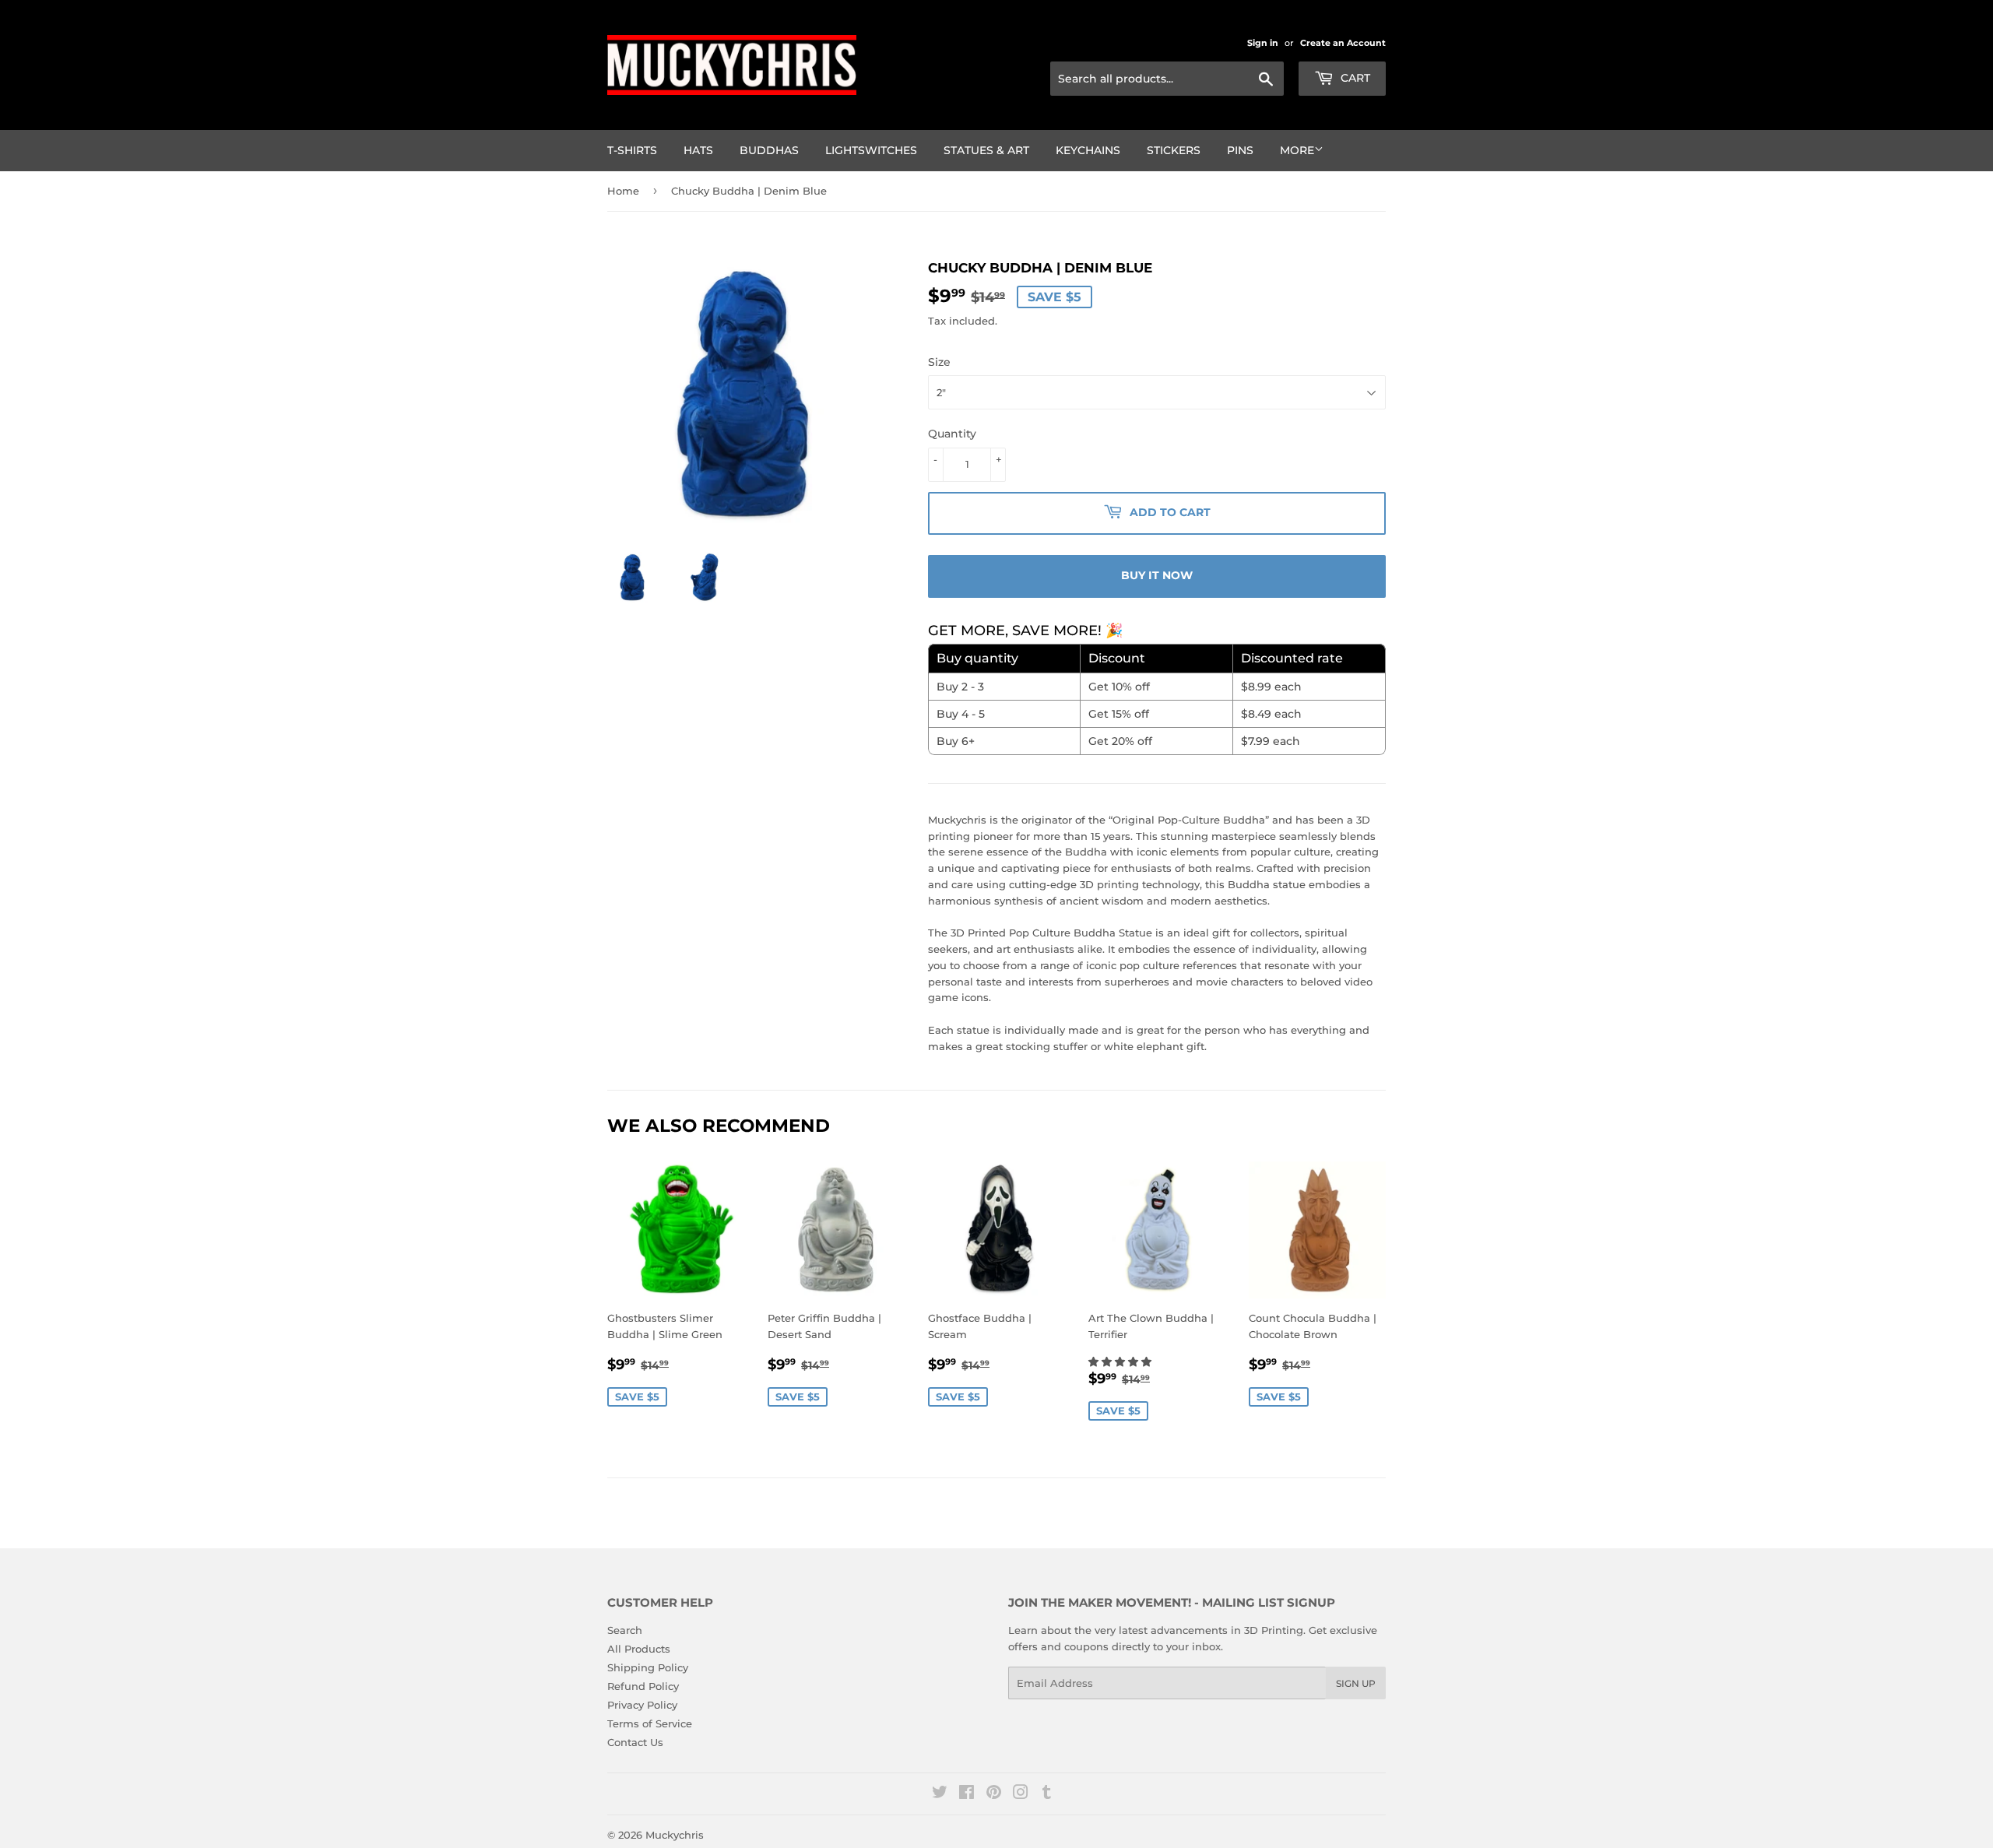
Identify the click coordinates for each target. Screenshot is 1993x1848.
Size (939, 362)
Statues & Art (986, 150)
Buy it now (1157, 575)
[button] (1121, 1361)
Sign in (1263, 43)
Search (625, 1630)
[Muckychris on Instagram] (1021, 1794)
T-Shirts (632, 150)
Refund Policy (643, 1686)
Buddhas (769, 150)
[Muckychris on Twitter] (940, 1794)
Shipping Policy (648, 1667)
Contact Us (635, 1742)
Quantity (952, 434)
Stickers (1174, 150)
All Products (639, 1649)
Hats (698, 150)
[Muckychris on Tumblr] (1047, 1794)
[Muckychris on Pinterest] (994, 1794)
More (1297, 150)
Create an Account (1343, 43)
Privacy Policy (642, 1705)
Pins (1240, 150)
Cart (1354, 78)
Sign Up (1356, 1683)
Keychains (1088, 150)
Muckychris (675, 1835)
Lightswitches (871, 150)
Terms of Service (650, 1723)
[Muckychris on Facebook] (967, 1794)
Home (623, 191)
